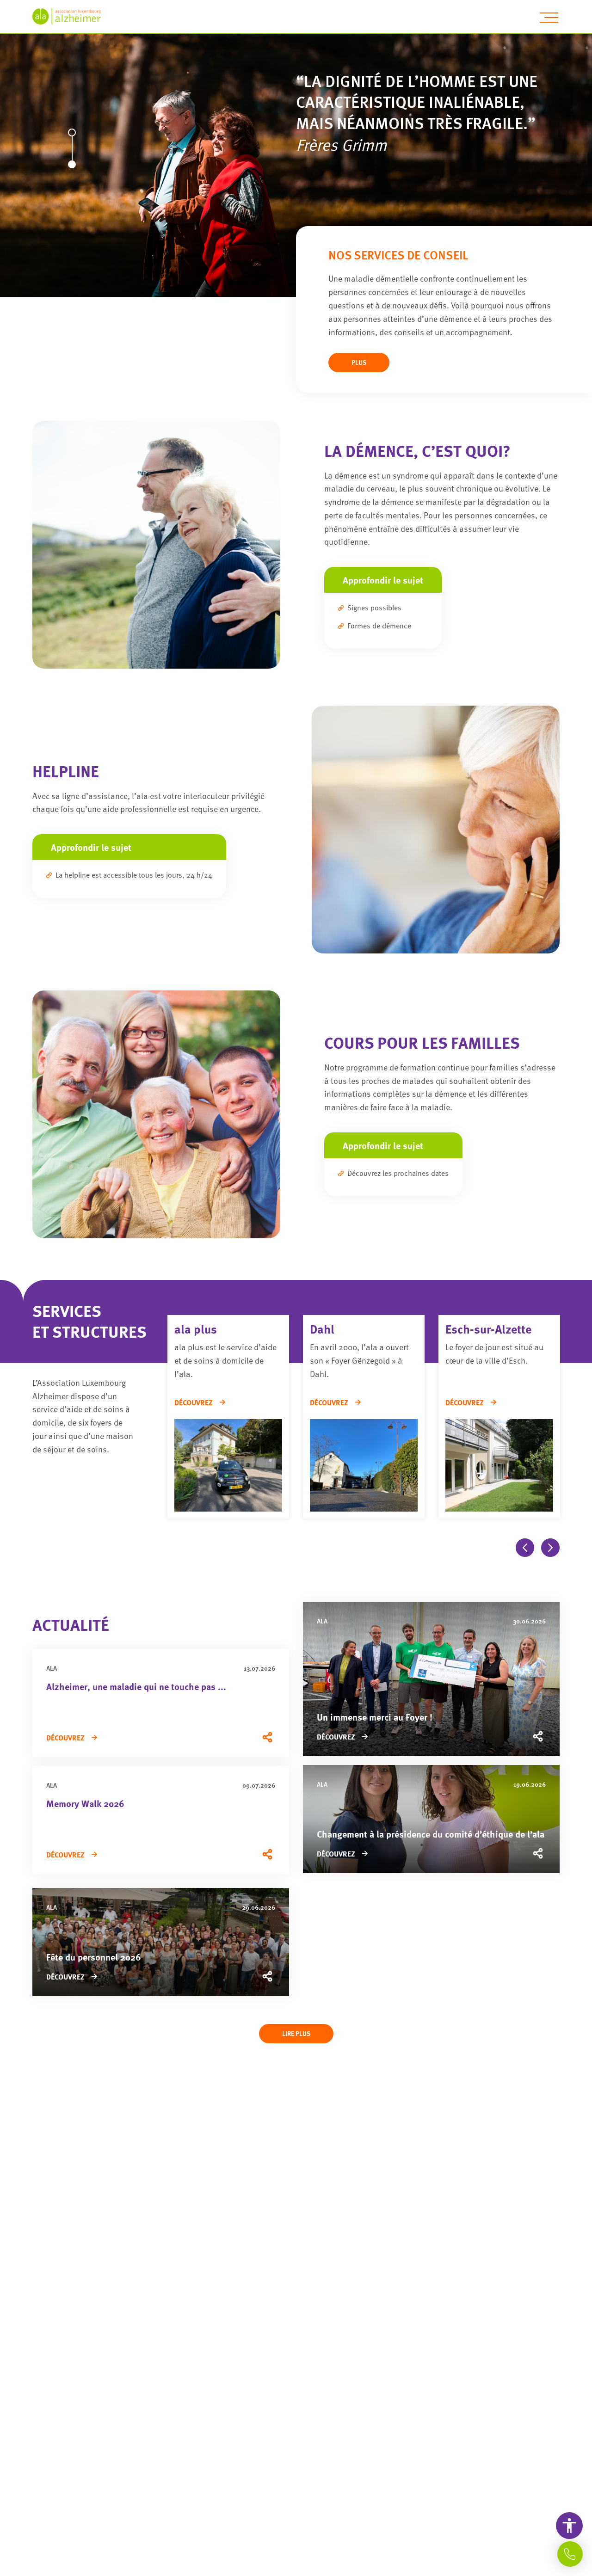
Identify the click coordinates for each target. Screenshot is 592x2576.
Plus (359, 362)
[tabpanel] (296, 148)
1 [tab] (71, 136)
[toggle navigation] (549, 18)
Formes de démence (379, 626)
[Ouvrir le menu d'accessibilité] (569, 2526)
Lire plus (296, 2033)
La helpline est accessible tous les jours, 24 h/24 (134, 875)
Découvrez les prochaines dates (398, 1173)
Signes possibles (374, 608)
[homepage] (72, 16)
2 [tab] (71, 168)
